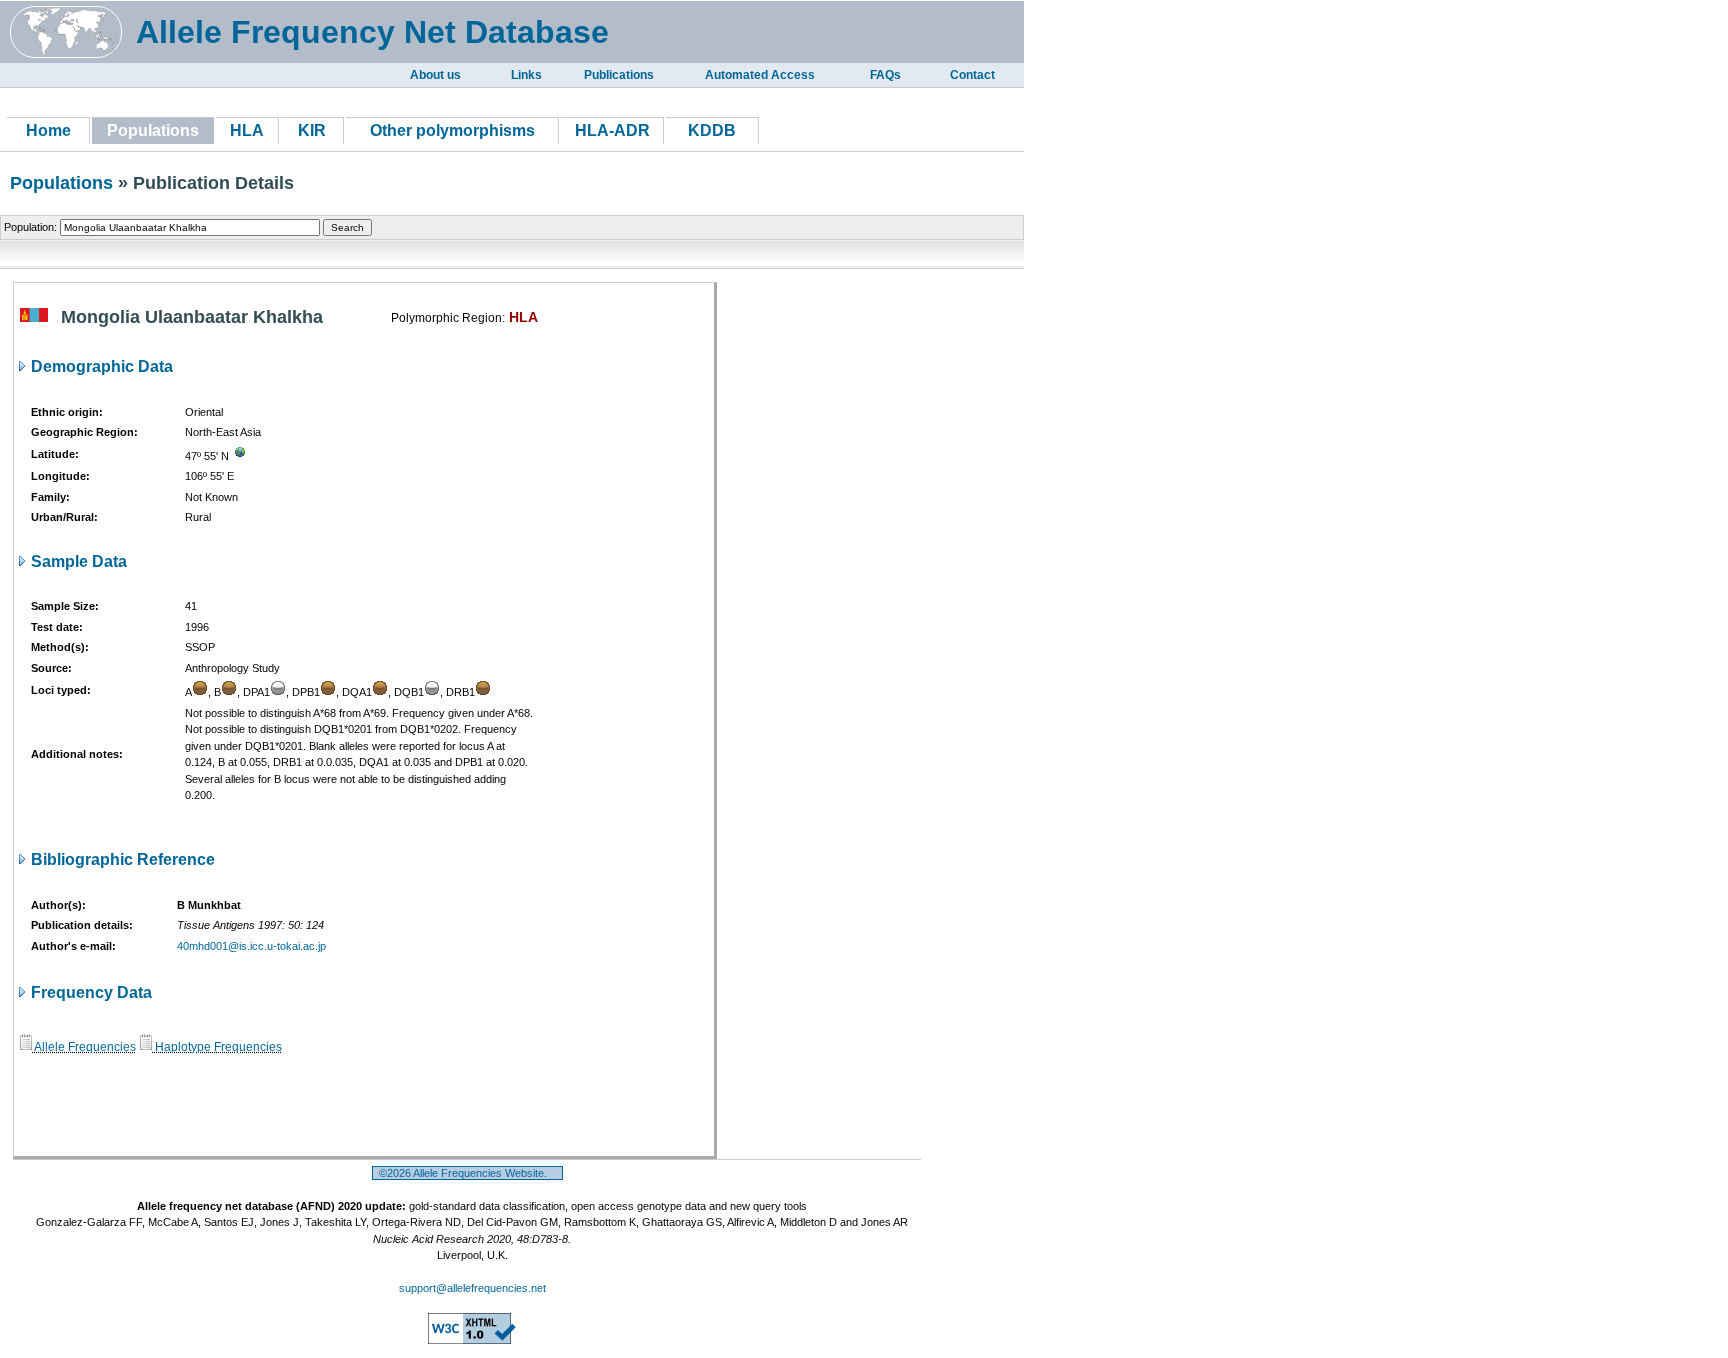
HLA (247, 130)
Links (526, 75)
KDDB (712, 130)
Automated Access (760, 75)
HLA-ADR (612, 130)
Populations (61, 183)
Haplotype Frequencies (217, 1047)
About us (435, 75)
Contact (972, 75)
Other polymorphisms (452, 130)
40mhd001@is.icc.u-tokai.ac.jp (251, 946)
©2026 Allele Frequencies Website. (467, 1173)
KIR (312, 130)
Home (48, 130)
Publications (619, 75)
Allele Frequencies (84, 1047)
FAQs (885, 75)
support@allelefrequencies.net (472, 1288)
